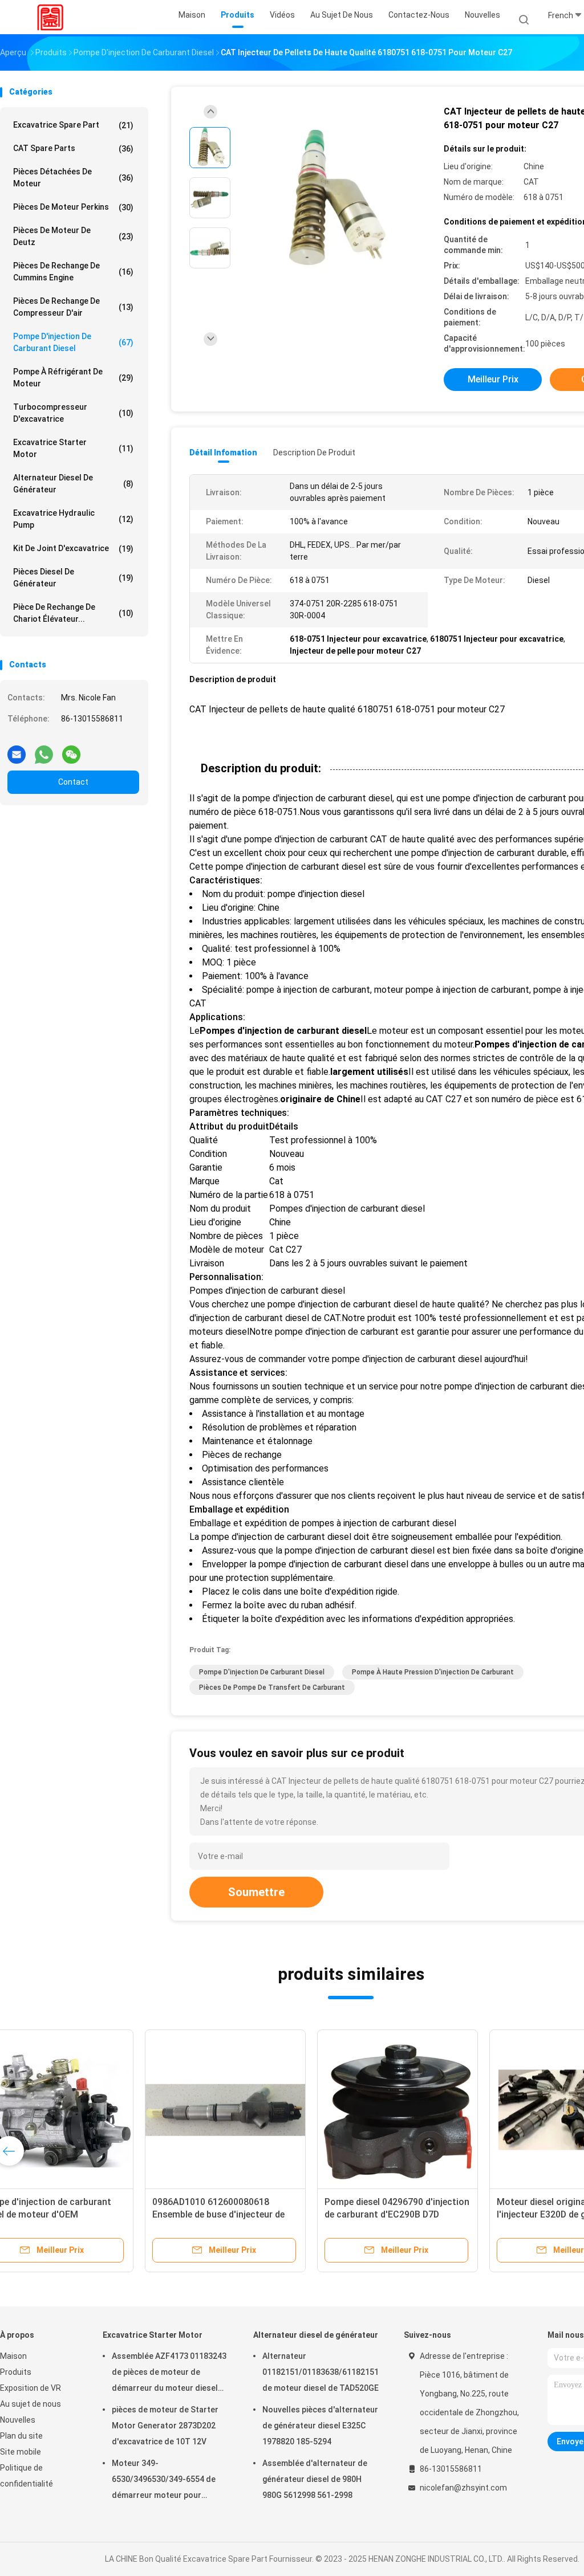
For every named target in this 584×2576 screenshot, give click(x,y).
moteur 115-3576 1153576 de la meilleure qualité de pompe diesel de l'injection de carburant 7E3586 (431, 2214)
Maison (13, 2356)
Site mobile (21, 2452)
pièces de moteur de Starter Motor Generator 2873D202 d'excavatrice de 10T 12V (165, 2426)
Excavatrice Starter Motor (73, 448)
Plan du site (21, 2436)
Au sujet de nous (31, 2404)
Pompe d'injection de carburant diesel (73, 342)
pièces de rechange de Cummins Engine (73, 272)
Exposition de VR (31, 2388)
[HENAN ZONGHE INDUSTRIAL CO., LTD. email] (17, 750)
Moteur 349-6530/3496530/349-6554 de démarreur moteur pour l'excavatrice (164, 2481)
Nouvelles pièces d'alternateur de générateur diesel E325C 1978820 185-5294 (320, 2426)
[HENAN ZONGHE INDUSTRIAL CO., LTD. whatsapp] (44, 750)
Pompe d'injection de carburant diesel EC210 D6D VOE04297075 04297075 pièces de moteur (82, 2214)
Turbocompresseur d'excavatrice (73, 413)
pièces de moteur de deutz (73, 236)
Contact (73, 782)
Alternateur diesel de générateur (73, 484)
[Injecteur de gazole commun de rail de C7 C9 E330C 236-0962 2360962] (261, 2110)
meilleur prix (493, 379)
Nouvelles (18, 2420)
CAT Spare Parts (73, 148)
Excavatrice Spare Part (73, 125)
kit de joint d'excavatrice (73, 549)
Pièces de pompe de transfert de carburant (272, 1688)
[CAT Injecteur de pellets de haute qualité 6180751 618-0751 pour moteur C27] (333, 201)
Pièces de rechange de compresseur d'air (73, 307)
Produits (16, 2372)
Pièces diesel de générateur (73, 578)
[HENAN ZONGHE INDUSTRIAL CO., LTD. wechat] (71, 750)
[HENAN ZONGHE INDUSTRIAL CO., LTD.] (50, 17)
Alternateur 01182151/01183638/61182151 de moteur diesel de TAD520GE (321, 2372)
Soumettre (256, 1892)
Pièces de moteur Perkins (73, 207)
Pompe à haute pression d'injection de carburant (433, 1672)
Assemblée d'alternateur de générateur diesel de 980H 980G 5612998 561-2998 (315, 2479)
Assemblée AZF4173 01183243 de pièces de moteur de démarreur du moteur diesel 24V (169, 2374)
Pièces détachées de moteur (73, 178)
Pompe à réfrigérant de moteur (73, 378)
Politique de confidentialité (27, 2476)
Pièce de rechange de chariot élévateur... (73, 613)
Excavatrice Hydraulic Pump (73, 519)
